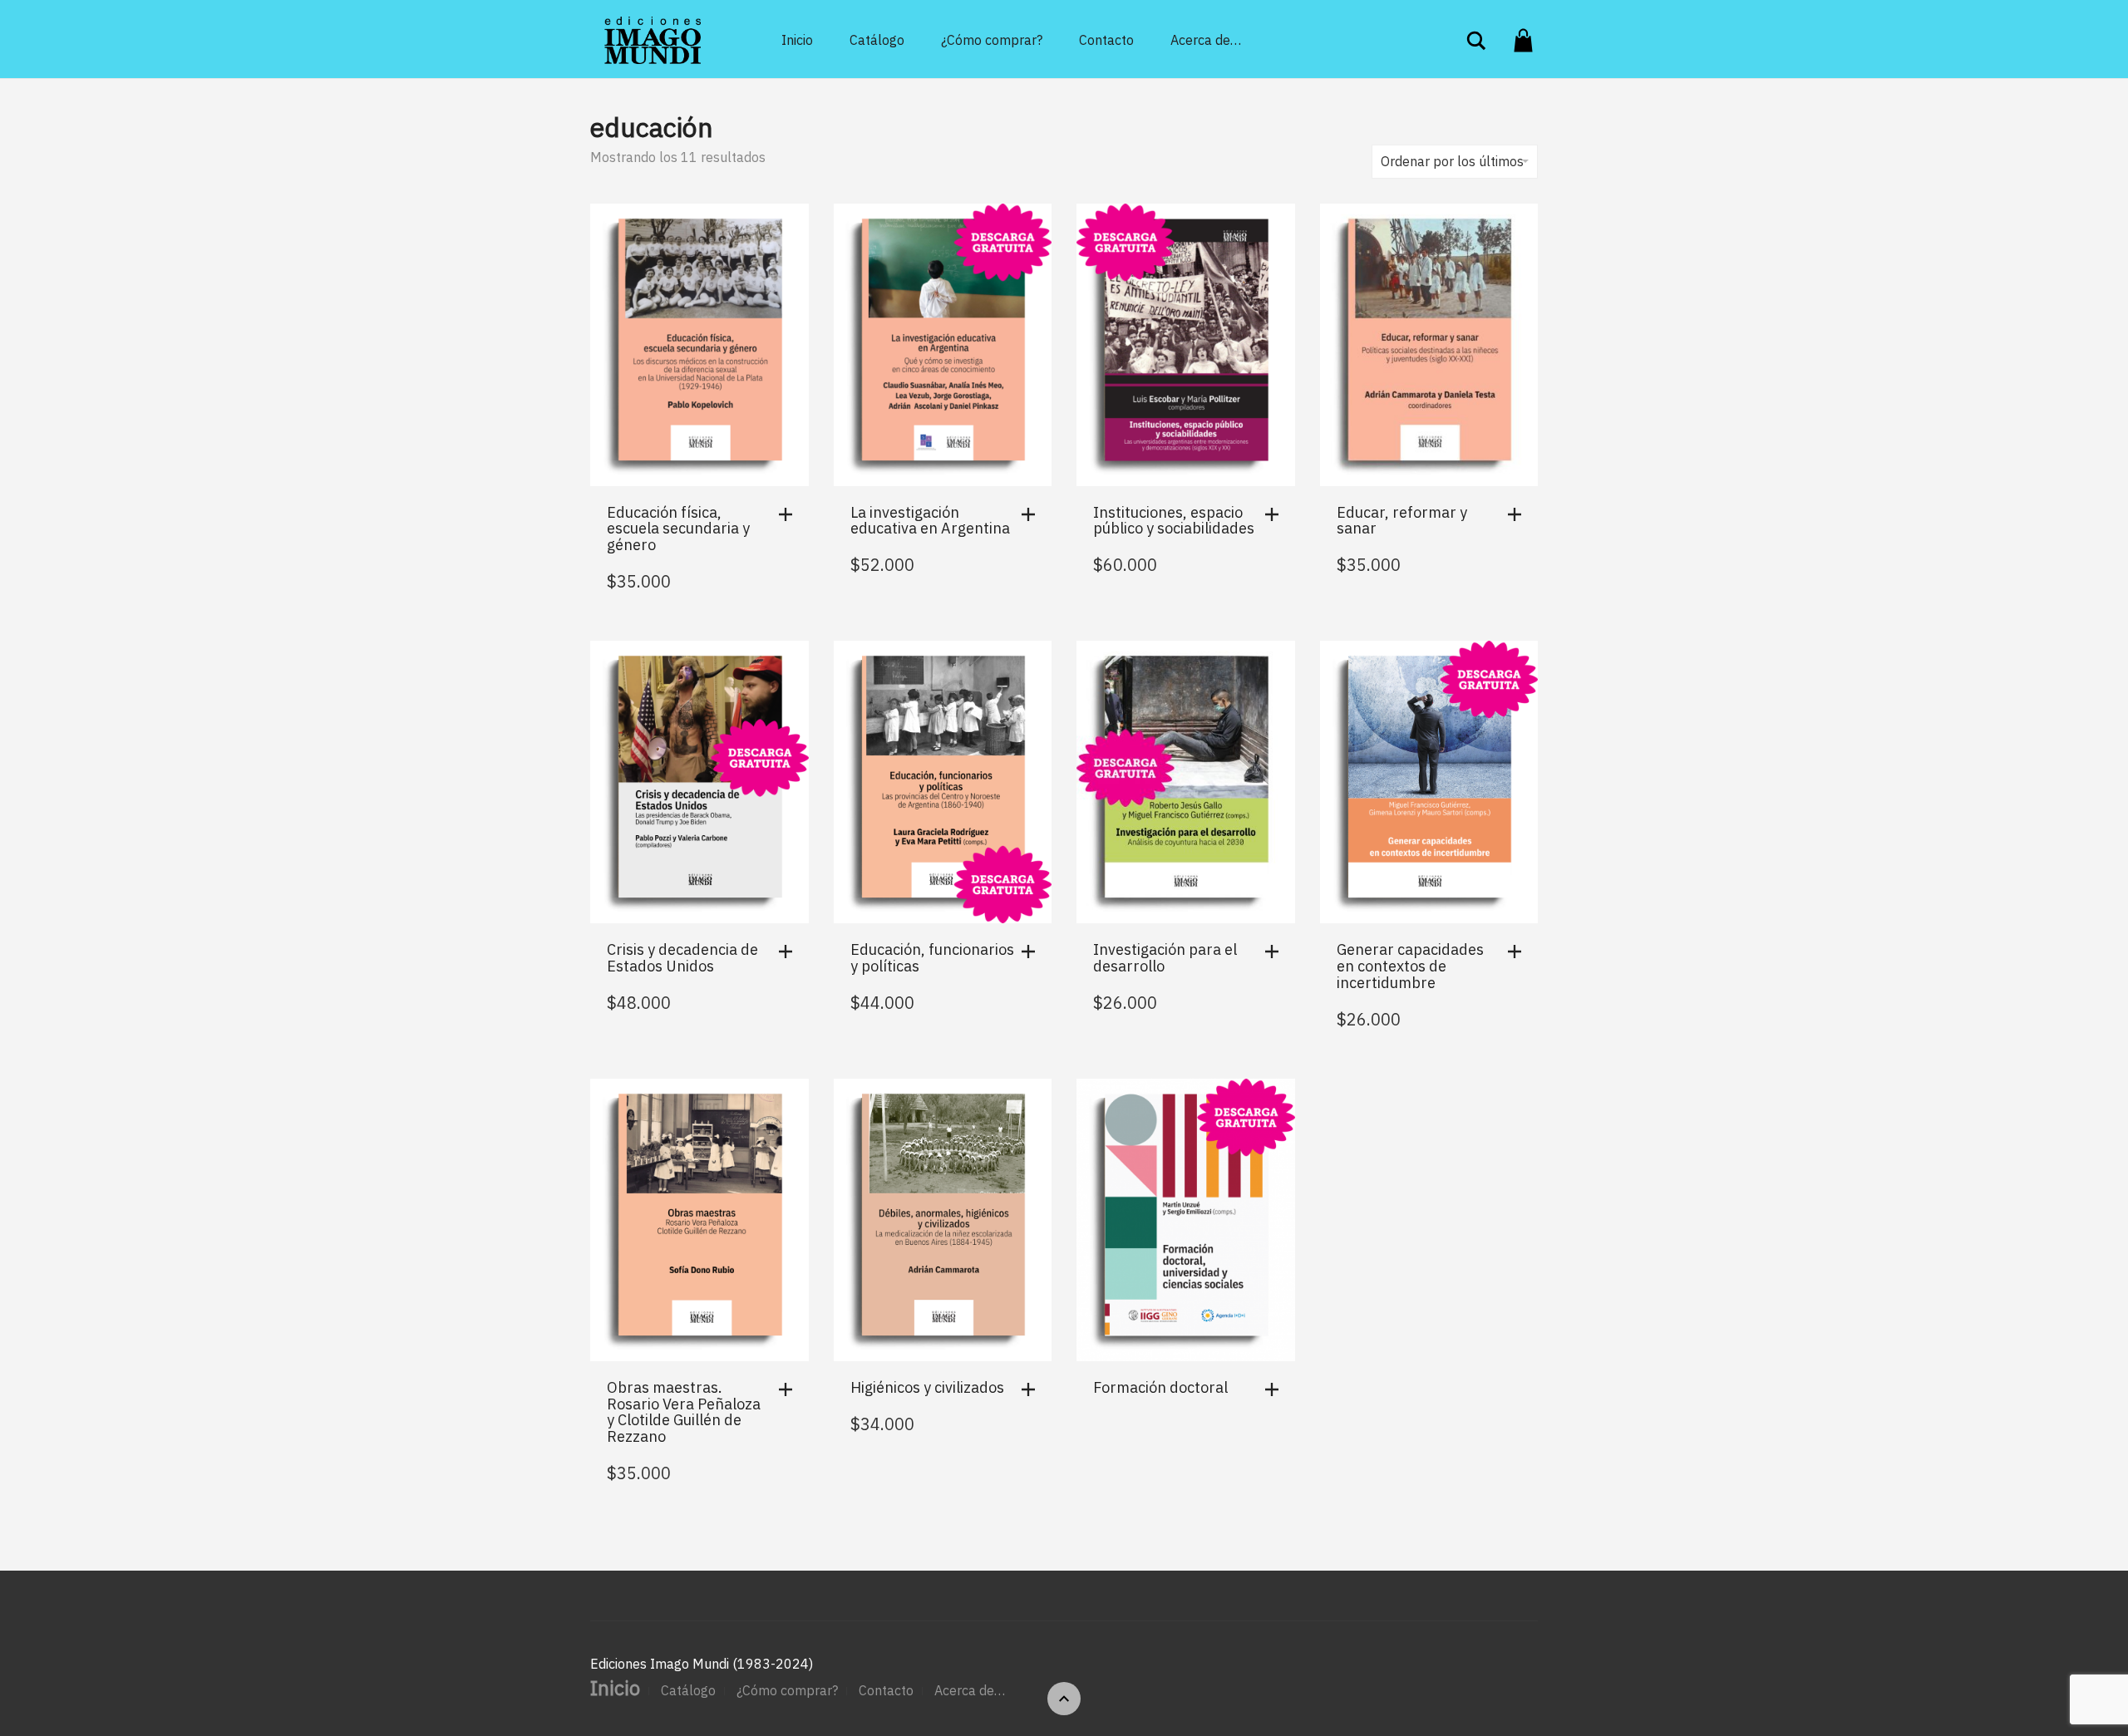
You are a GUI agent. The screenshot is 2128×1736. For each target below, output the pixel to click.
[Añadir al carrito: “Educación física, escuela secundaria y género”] (790, 514)
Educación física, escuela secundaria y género (678, 529)
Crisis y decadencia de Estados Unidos (682, 958)
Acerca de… (1206, 40)
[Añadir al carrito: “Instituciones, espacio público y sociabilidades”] (1276, 514)
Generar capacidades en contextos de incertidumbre (1410, 966)
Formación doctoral (1160, 1387)
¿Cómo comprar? (992, 40)
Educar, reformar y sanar (1402, 521)
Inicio (797, 40)
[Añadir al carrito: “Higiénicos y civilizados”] (1032, 1389)
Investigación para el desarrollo (1165, 958)
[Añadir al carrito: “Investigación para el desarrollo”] (1276, 952)
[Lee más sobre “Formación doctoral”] (1276, 1389)
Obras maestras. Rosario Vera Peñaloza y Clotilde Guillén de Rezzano (684, 1412)
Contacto (1106, 40)
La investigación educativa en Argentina (930, 521)
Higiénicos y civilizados (927, 1387)
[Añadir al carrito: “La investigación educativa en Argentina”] (1032, 514)
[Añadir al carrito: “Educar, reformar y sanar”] (1519, 514)
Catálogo (877, 40)
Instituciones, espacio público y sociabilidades (1174, 521)
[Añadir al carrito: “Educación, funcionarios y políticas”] (1032, 952)
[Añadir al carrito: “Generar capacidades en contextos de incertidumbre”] (1519, 952)
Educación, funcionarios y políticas (932, 958)
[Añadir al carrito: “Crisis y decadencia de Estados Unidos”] (790, 952)
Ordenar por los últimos (1452, 161)
